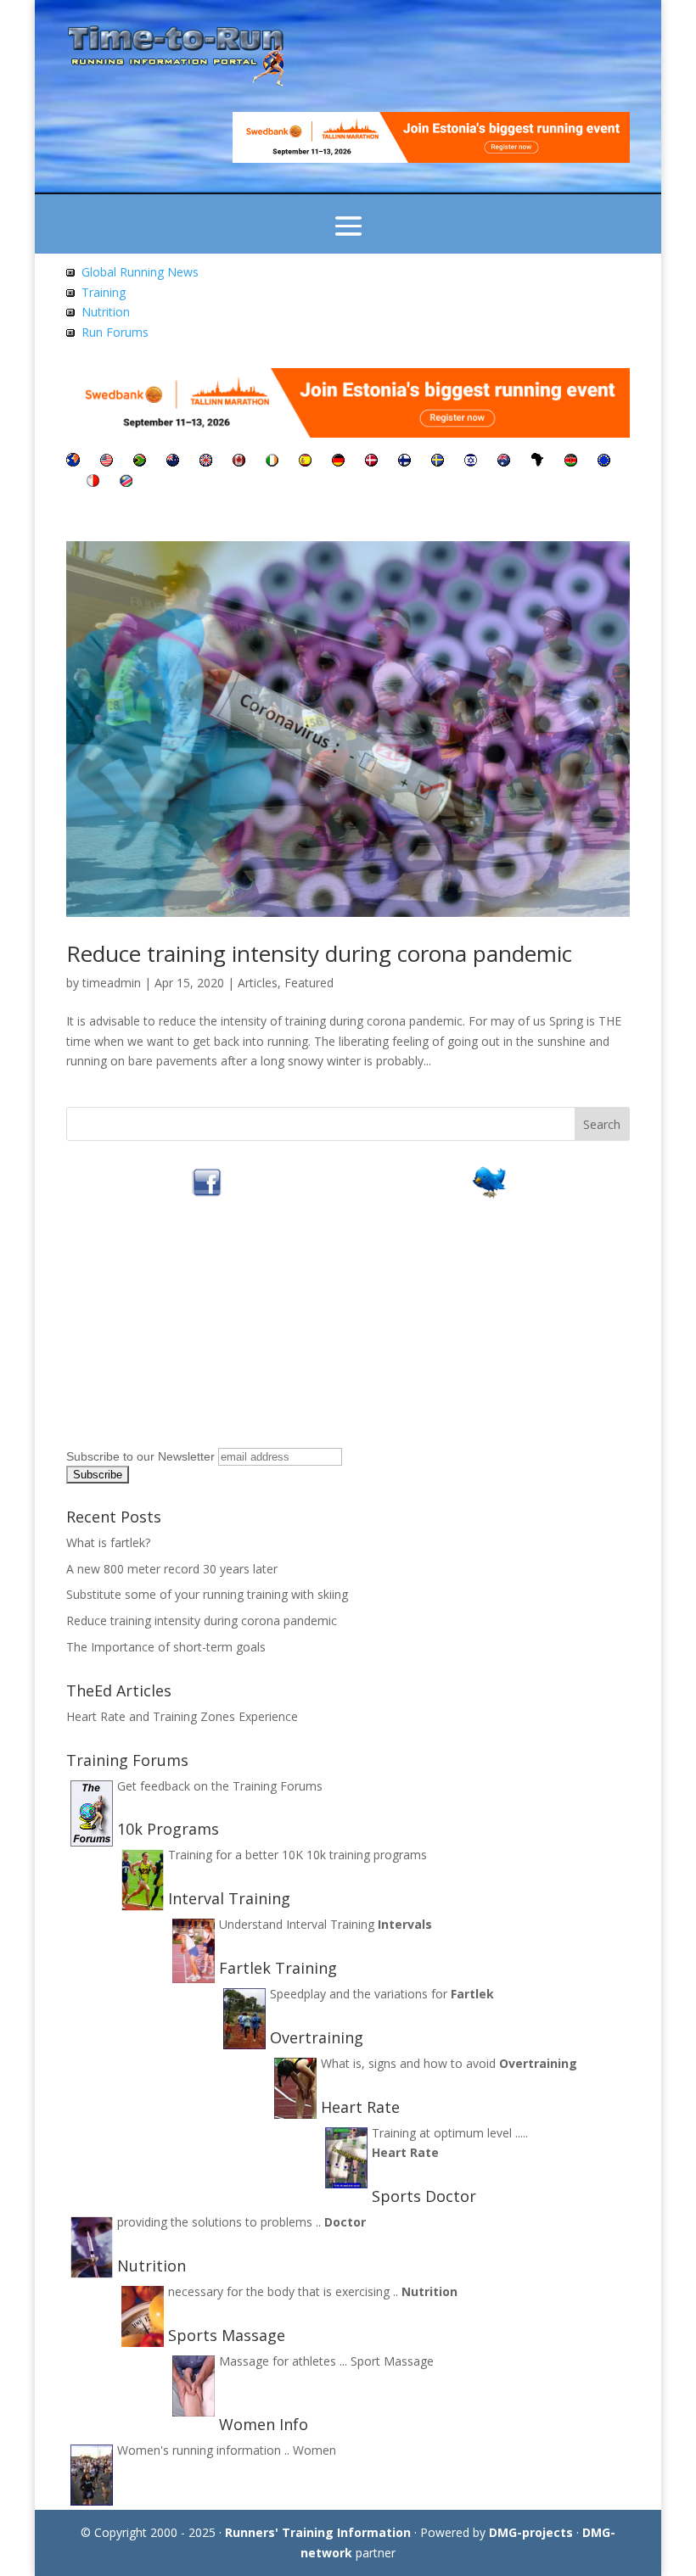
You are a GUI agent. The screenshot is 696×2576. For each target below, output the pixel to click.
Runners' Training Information (318, 2532)
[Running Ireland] (272, 462)
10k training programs (367, 1855)
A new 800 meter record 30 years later (172, 1569)
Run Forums (115, 332)
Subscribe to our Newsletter (140, 1456)
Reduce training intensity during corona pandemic (319, 953)
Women (314, 2450)
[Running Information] (73, 462)
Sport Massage (392, 2361)
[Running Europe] (604, 462)
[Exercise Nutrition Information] (70, 312)
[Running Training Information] (70, 332)
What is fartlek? (108, 1542)
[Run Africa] (537, 462)
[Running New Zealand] (173, 462)
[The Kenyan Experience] (571, 462)
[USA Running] (107, 462)
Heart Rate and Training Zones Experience (182, 1716)
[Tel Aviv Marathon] (471, 462)
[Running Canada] (239, 462)
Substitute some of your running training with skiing (207, 1594)
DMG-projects (531, 2532)
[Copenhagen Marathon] (371, 462)
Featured (309, 983)
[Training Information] (70, 292)
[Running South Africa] (140, 462)
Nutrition (106, 312)
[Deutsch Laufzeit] (338, 462)
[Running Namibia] (126, 482)
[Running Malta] (93, 482)
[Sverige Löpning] (438, 462)
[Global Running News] (70, 272)
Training (104, 292)
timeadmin (112, 983)
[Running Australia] (504, 462)
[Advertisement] (172, 1336)
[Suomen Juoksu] (404, 462)
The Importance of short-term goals (166, 1647)
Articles (258, 983)
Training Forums (278, 1786)
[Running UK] (206, 462)
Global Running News (140, 272)
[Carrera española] (305, 462)
